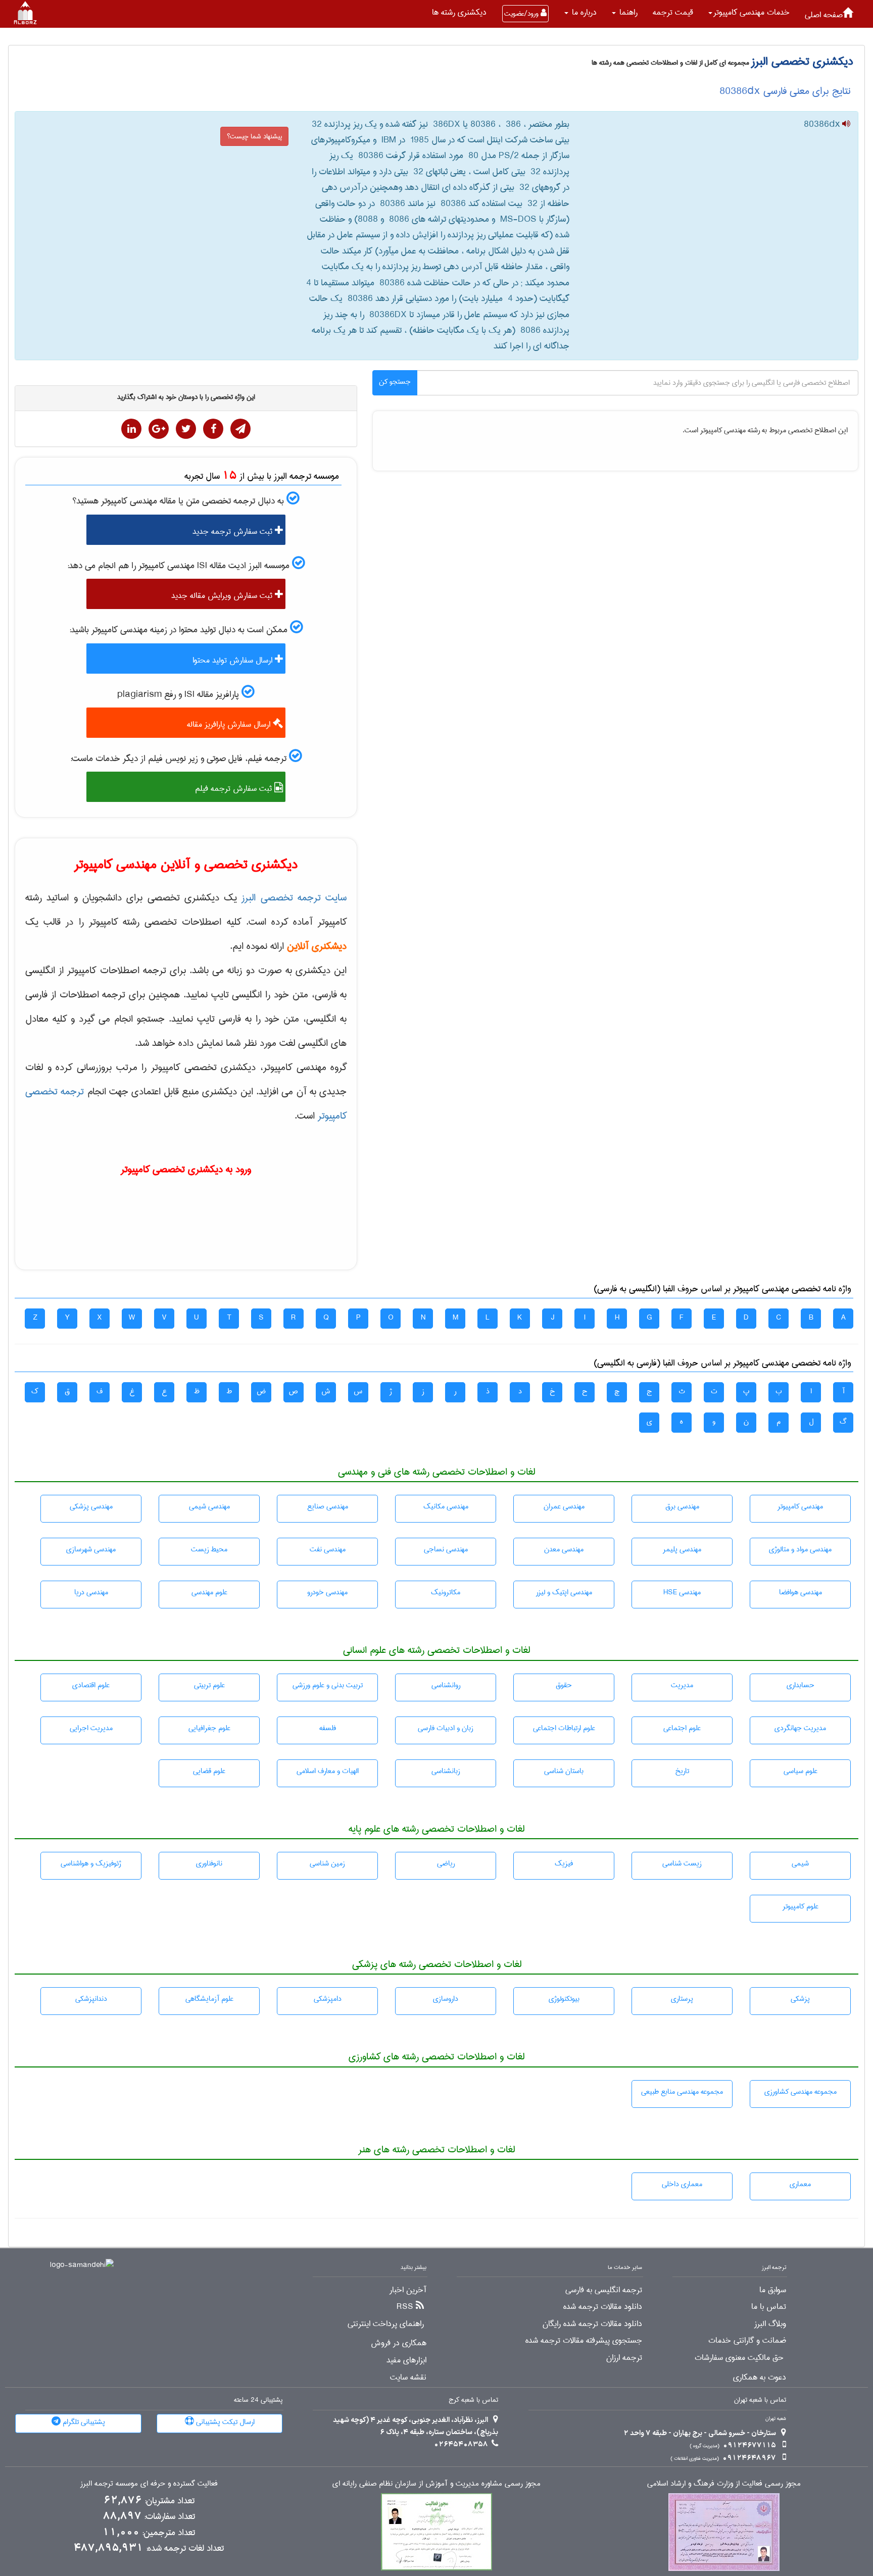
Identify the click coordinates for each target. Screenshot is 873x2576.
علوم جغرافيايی (209, 1728)
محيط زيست (209, 1549)
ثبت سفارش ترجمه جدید (234, 532)
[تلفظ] (845, 125)
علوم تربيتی (209, 1685)
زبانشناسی (446, 1771)
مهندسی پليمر (682, 1549)
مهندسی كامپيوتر (800, 1506)
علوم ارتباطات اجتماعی (564, 1728)
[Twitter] (186, 429)
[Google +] (159, 429)
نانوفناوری (209, 1863)
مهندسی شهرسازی (91, 1549)
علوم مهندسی (209, 1592)
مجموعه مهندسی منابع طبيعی (682, 2092)
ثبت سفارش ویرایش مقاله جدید (223, 596)
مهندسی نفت (328, 1549)
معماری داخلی (682, 2184)
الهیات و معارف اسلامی (328, 1771)
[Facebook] (213, 429)
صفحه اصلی (824, 15)
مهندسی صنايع (328, 1506)
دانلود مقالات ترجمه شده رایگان (592, 2324)
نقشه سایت (408, 2378)
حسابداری (801, 1685)
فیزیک (564, 1863)
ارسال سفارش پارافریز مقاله (230, 724)
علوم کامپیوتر (801, 1906)
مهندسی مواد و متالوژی (800, 1549)
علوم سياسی (801, 1771)
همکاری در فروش (399, 2343)
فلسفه (328, 1728)
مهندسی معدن (564, 1549)
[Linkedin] (131, 429)
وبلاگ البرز (770, 2324)
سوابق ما (773, 2290)
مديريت (682, 1685)
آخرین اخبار (408, 2290)
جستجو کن (395, 382)
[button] (749, 13)
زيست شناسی (682, 1863)
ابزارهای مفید (406, 2360)
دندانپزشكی (91, 1999)
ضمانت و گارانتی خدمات (747, 2341)
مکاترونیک (446, 1592)
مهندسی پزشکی (91, 1506)
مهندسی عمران (564, 1506)
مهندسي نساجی (446, 1549)
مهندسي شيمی (209, 1506)
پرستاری (682, 1999)
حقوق (564, 1685)
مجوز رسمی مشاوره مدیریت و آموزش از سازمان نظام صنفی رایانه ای (437, 2484)
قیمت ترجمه (673, 12)
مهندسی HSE (682, 1592)
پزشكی (800, 1999)
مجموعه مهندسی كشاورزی (801, 2092)
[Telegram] (240, 429)
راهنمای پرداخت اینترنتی (386, 2324)
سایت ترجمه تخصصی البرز (294, 898)
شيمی (800, 1863)
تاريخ (682, 1771)
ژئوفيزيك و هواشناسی (91, 1863)
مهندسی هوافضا (801, 1592)
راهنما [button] (627, 12)
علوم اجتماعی (682, 1728)
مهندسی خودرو (327, 1592)
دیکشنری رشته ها (459, 12)
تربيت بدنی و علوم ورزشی (328, 1685)
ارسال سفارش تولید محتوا (234, 660)
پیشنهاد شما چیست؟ (254, 136)
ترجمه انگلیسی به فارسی (604, 2290)
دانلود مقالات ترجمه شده (603, 2307)
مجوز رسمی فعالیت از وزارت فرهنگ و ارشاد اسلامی (724, 2484)
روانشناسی (446, 1685)
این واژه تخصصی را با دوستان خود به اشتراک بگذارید (186, 397)
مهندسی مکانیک (446, 1506)
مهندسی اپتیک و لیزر (564, 1592)
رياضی (446, 1863)
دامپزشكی (328, 1999)
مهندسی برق (682, 1506)
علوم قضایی (209, 1771)
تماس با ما (769, 2307)
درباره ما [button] (583, 12)
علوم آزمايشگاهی (209, 1999)
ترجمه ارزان (624, 2358)
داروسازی (446, 1999)
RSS (405, 2307)
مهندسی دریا (91, 1592)
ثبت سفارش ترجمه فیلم (235, 789)
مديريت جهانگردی (800, 1728)
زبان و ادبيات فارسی (446, 1728)
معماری (800, 2184)
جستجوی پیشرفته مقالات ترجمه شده (584, 2341)
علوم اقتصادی (91, 1685)
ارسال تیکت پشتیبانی (224, 2422)
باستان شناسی (564, 1771)
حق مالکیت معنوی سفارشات (739, 2358)
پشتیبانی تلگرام (83, 2422)
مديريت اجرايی (91, 1728)
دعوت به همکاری (760, 2378)
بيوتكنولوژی (564, 1999)
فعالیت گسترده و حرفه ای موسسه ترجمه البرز (149, 2484)
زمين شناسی (327, 1863)
